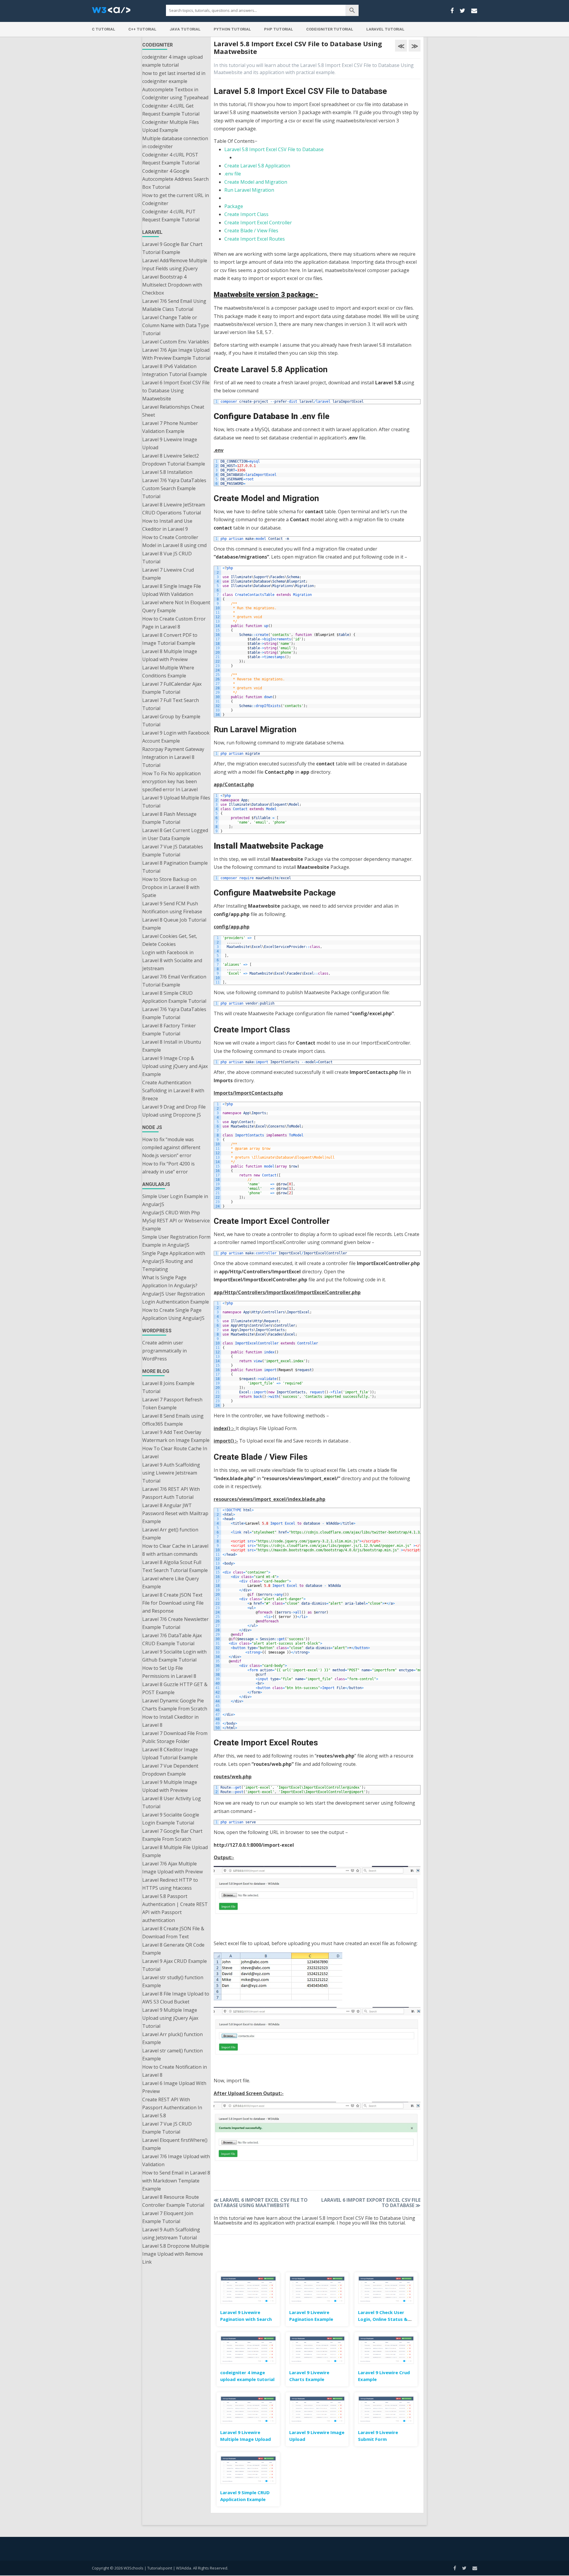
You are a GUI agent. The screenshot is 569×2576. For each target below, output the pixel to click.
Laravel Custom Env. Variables (176, 342)
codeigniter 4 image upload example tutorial (172, 61)
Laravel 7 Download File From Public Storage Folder (175, 1737)
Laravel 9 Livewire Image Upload (170, 443)
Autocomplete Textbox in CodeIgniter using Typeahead (175, 93)
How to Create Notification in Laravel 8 (175, 2071)
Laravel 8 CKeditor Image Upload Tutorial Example (170, 1754)
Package (234, 206)
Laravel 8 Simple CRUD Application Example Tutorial (174, 997)
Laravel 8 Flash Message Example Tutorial (169, 818)
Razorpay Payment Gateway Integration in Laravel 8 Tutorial (173, 757)
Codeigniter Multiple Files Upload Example (171, 126)
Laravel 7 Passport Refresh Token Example (172, 1404)
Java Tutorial (185, 29)
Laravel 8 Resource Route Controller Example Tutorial (173, 2201)
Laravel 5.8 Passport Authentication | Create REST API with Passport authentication (175, 1908)
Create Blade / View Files (251, 231)
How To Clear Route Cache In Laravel (175, 1452)
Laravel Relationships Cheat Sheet (173, 411)
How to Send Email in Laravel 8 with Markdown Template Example (176, 2181)
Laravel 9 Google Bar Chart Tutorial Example (172, 248)
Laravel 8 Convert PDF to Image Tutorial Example (170, 639)
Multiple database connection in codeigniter (175, 142)
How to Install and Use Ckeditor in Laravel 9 (167, 525)
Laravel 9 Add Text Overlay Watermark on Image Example (176, 1436)
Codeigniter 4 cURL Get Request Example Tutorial (171, 110)
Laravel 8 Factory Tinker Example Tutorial (169, 1030)
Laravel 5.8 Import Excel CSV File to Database (274, 149)
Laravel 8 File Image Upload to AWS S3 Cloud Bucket (176, 1998)
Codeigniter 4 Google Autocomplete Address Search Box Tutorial (175, 179)
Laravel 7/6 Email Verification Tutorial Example (174, 981)
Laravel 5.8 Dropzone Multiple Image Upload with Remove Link (176, 2254)
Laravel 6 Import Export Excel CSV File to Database (371, 2203)
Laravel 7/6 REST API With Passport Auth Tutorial (171, 1493)
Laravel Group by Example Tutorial (171, 721)
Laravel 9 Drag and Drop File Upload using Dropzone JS (174, 1111)
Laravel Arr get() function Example (170, 1534)
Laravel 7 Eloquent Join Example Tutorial (168, 2217)
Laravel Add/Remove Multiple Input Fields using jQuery (175, 264)
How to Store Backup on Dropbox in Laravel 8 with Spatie (171, 887)
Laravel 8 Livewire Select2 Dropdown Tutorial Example (174, 460)
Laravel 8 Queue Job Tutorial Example (174, 924)
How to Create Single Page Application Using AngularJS (173, 1314)
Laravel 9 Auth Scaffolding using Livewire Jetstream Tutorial (171, 1473)
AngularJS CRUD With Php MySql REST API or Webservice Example (176, 1221)
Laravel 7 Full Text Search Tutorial (171, 704)
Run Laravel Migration (249, 190)
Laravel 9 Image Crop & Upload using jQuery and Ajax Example (175, 1066)
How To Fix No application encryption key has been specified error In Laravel (171, 781)
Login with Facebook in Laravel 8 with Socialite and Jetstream (172, 960)
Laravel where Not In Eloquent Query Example (176, 606)
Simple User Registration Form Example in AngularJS (176, 1241)
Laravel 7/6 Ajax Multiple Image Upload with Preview (172, 1868)
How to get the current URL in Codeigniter (176, 199)
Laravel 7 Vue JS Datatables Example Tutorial (173, 851)
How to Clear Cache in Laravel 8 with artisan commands (175, 1550)
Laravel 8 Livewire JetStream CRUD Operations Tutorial (174, 509)
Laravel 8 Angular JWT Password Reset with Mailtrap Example (175, 1513)
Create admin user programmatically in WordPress (164, 1351)
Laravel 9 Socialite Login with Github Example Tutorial (174, 1656)
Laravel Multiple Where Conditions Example (168, 672)
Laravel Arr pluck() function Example (172, 2038)
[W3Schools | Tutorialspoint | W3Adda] (111, 12)
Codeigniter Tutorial (330, 29)
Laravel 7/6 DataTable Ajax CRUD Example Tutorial (172, 1639)
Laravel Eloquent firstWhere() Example (175, 2144)
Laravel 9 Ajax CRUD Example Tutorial (175, 1965)
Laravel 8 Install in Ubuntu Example (172, 1046)
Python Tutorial (232, 29)
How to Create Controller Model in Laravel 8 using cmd (174, 541)
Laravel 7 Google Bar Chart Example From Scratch (172, 1835)
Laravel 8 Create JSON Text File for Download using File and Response (173, 1603)
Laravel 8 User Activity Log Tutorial (172, 1802)
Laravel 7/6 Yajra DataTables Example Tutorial (174, 1013)
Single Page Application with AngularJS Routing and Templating (174, 1261)
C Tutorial (104, 29)
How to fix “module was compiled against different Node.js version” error (171, 1147)
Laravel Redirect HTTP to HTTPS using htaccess (170, 1884)
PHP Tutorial (279, 29)
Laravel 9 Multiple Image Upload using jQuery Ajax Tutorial (170, 2018)
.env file (233, 174)
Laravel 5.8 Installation (167, 472)
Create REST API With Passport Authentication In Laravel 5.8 (172, 2108)
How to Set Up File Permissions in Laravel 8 (169, 1672)
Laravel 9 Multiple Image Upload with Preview (170, 1786)
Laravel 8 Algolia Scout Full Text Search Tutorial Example (175, 1566)
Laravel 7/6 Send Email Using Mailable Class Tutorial (174, 305)
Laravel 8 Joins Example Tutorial (168, 1387)
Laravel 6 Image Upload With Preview (174, 2087)
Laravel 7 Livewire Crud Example (168, 574)
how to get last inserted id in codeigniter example (174, 77)
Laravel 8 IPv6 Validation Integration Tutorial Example (175, 370)
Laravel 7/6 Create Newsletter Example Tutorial (175, 1623)
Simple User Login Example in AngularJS (175, 1200)
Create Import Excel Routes (255, 239)
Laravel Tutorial (385, 29)
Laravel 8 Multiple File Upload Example (175, 1851)
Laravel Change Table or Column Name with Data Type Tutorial (176, 325)
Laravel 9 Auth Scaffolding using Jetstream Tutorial (171, 2234)
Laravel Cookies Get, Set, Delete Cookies (170, 940)
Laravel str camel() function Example (172, 2055)
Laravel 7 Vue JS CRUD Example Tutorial (167, 2128)
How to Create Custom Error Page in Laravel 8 (174, 623)
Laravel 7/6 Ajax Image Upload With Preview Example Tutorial (176, 354)
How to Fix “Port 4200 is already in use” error (168, 1168)
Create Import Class (246, 214)
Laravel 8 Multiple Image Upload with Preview (170, 655)
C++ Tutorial (142, 29)
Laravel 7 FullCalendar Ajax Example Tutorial (172, 688)
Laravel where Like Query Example (171, 1583)
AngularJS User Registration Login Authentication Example (176, 1298)
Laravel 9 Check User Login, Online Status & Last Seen (383, 2319)
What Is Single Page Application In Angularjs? (170, 1281)
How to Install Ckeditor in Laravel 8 (170, 1721)
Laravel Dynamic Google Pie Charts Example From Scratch (175, 1705)
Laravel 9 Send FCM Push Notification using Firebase (172, 908)
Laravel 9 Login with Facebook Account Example (176, 737)
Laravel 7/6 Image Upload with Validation (176, 2160)
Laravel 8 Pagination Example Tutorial (175, 867)
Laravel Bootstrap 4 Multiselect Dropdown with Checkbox (172, 285)
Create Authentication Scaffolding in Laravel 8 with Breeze (173, 1090)
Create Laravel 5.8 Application (257, 166)
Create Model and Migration (256, 182)
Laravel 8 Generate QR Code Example (173, 1949)
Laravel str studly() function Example (173, 1981)
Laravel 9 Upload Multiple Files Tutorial (176, 802)
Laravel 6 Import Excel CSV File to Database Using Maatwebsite (176, 391)
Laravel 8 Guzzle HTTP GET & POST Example (175, 1688)
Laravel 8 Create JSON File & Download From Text (173, 1933)
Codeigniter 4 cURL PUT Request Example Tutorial (171, 216)
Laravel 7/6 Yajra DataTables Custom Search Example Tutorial (174, 488)
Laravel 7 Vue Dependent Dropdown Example (170, 1770)
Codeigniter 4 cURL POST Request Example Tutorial (171, 159)
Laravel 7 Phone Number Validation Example (170, 427)
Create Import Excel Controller (258, 223)
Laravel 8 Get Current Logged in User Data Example (175, 834)
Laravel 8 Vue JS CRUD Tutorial (167, 558)
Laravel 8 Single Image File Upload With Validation (172, 590)
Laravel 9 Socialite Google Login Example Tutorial (171, 1819)
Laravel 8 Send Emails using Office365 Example (173, 1420)
